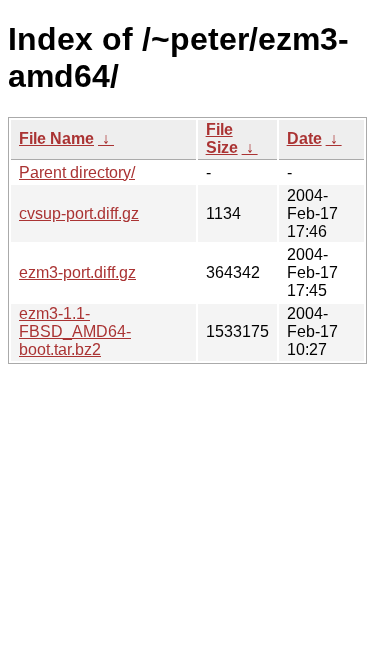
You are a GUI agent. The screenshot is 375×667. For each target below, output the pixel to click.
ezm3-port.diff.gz (77, 272)
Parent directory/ (77, 172)
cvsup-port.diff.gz (79, 213)
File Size (222, 138)
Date (304, 138)
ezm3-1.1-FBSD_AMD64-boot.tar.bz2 (75, 331)
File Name (56, 138)
